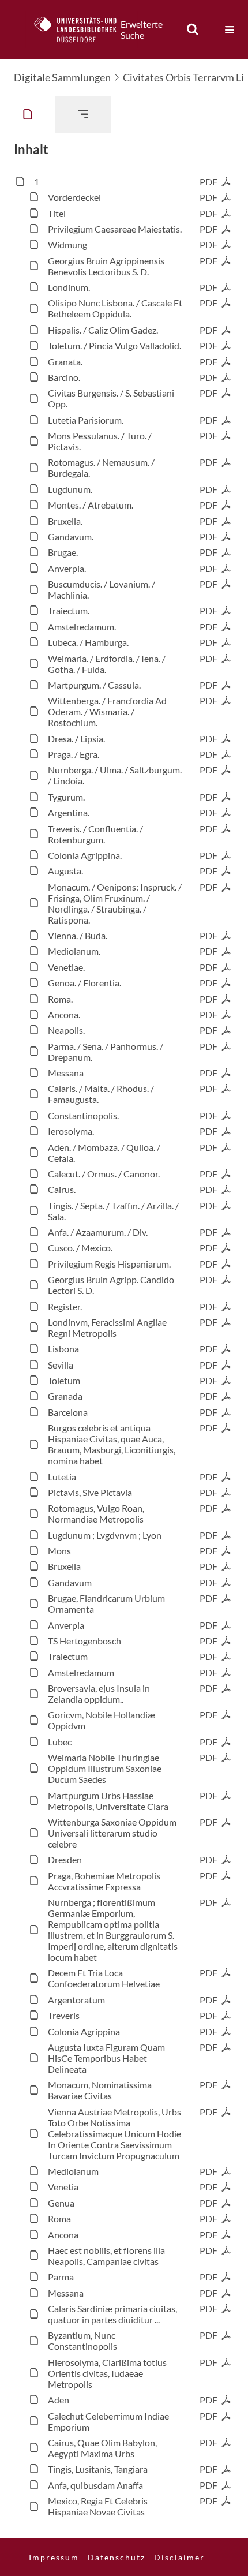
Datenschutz (117, 2557)
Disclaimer (179, 2557)
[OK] (193, 29)
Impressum (54, 2557)
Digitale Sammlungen (62, 77)
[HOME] (81, 29)
